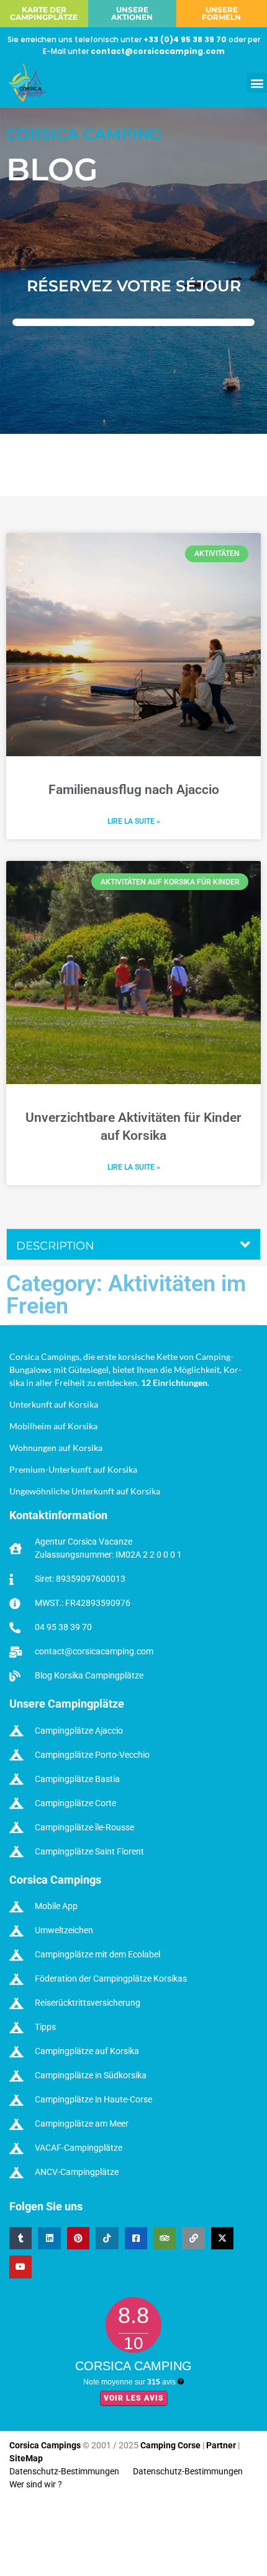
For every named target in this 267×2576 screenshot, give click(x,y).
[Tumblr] (20, 2238)
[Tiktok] (107, 2238)
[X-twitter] (222, 2238)
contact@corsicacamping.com (158, 51)
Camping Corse (170, 2445)
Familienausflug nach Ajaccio (134, 790)
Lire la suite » (134, 821)
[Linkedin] (49, 2238)
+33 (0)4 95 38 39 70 (185, 39)
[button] (257, 83)
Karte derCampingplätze (44, 13)
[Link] (193, 2238)
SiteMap (26, 2458)
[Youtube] (20, 2267)
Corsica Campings (46, 2445)
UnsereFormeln (221, 13)
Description (55, 1246)
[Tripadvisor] (165, 2238)
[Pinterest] (78, 2238)
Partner (221, 2445)
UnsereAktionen (132, 13)
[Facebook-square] (136, 2238)
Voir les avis (134, 2398)
